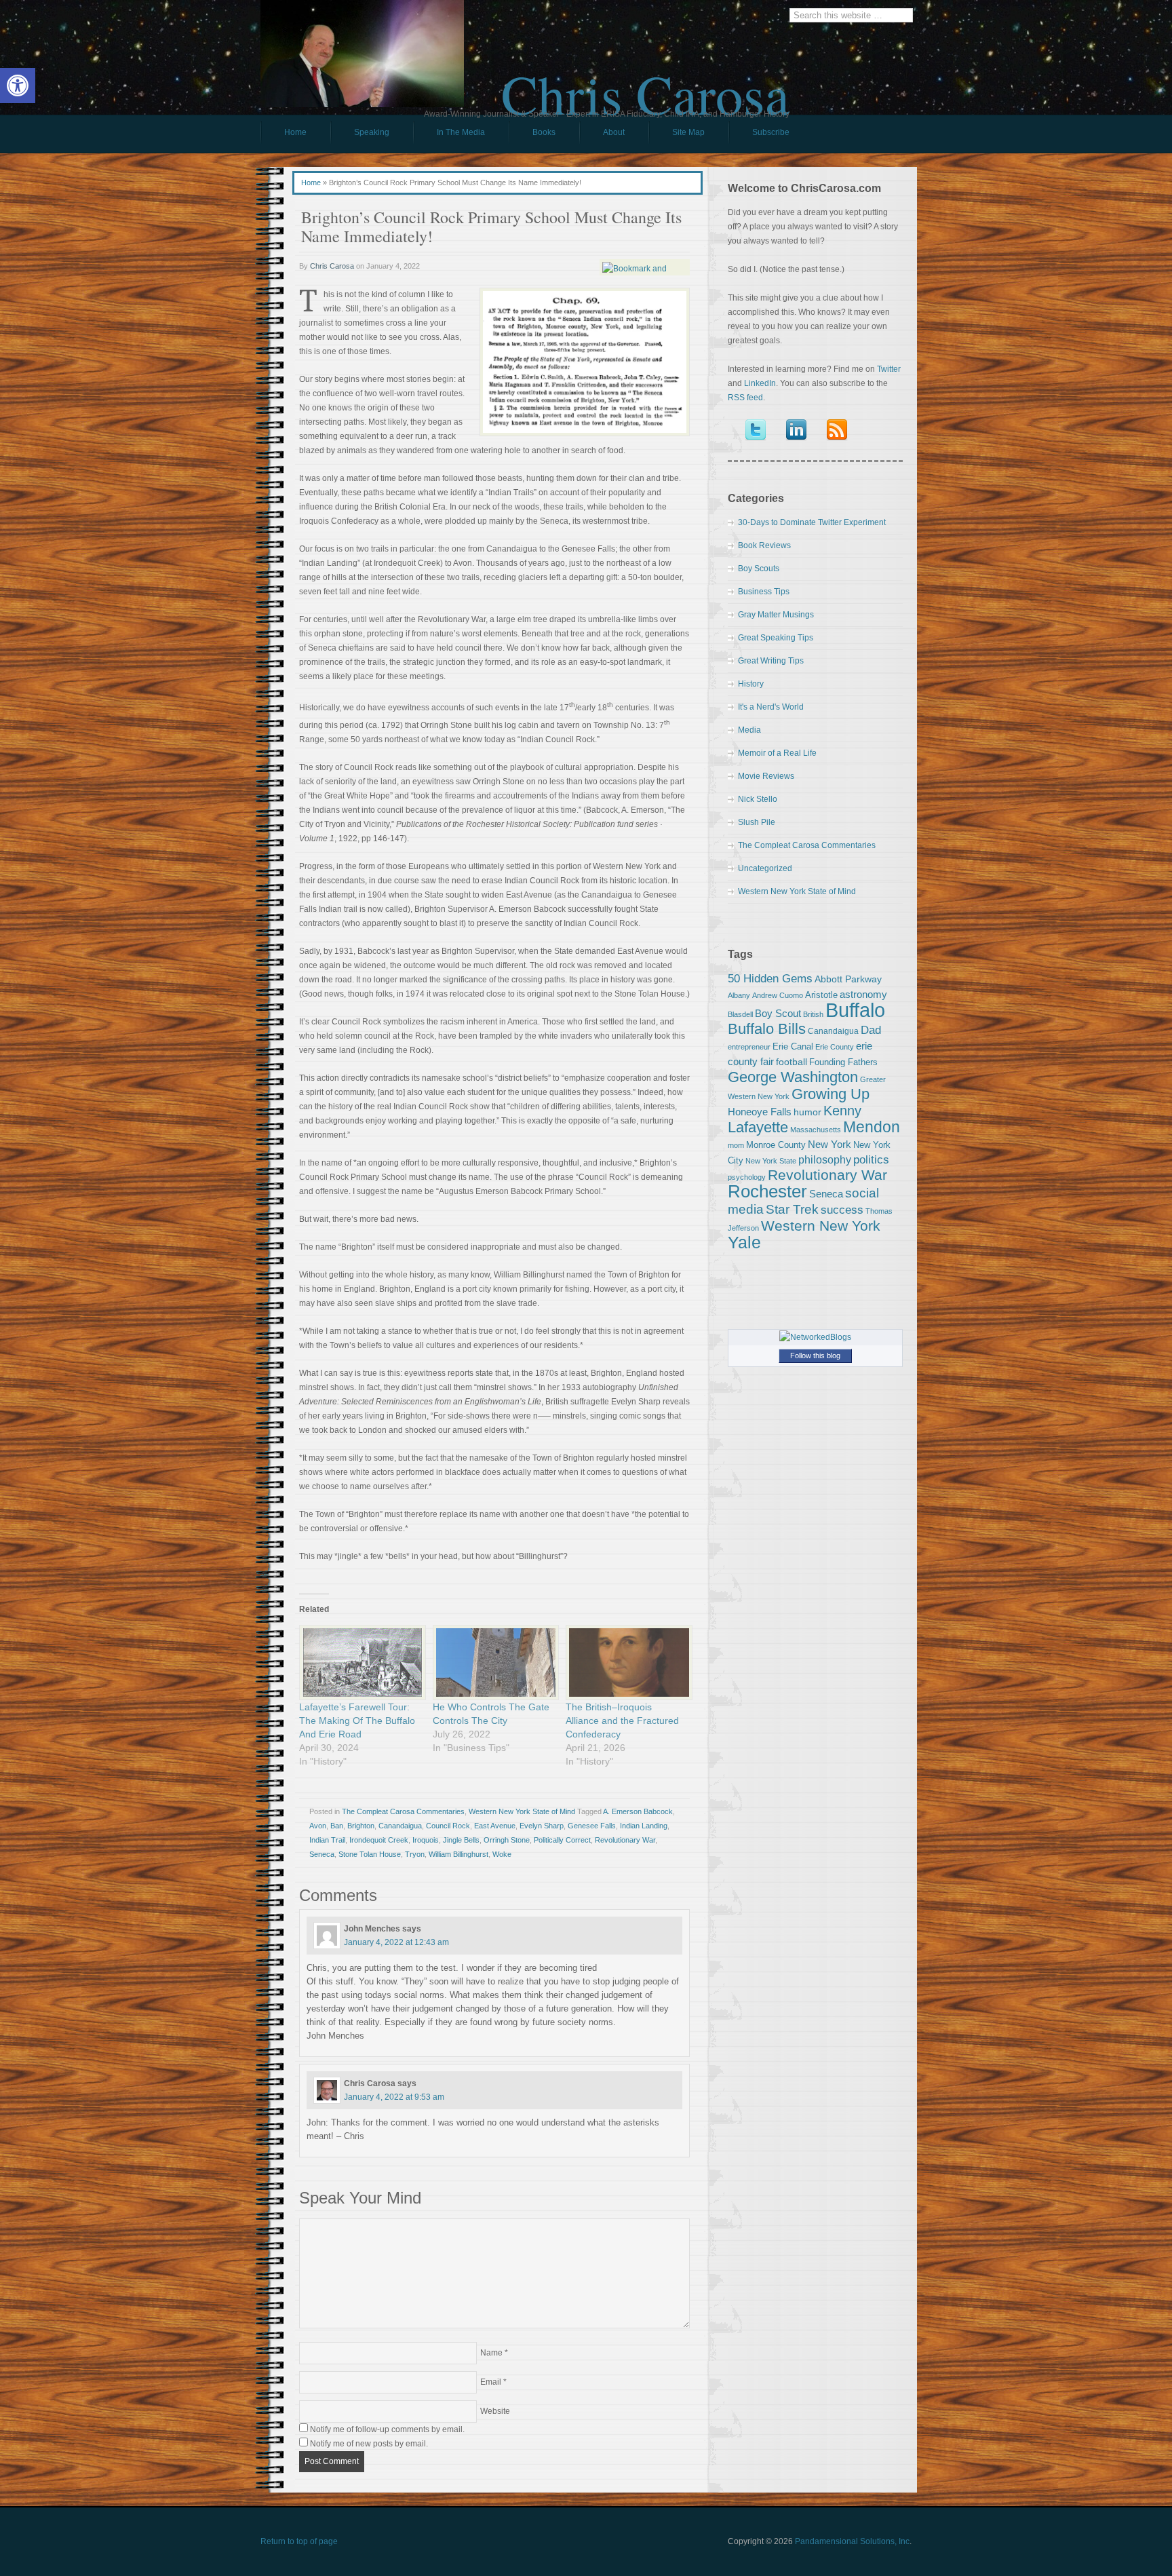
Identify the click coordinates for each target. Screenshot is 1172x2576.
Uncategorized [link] (765, 868)
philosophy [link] (825, 1160)
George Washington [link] (793, 1077)
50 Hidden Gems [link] (770, 978)
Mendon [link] (872, 1127)
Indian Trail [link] (327, 1840)
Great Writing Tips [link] (771, 661)
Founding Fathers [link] (843, 1062)
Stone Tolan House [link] (370, 1854)
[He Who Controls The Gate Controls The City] (493, 1662)
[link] (18, 85)
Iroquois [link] (426, 1840)
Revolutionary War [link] (625, 1840)
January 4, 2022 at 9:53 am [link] (394, 2097)
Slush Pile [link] (757, 822)
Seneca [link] (322, 1854)
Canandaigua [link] (400, 1826)
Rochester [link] (767, 1191)
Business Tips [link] (764, 592)
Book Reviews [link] (764, 545)
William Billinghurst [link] (458, 1854)
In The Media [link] (461, 132)
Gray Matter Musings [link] (776, 615)
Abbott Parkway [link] (848, 979)
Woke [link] (502, 1854)
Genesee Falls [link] (592, 1826)
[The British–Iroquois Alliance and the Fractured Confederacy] (626, 1662)
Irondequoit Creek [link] (379, 1840)
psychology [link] (747, 1177)
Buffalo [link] (855, 1010)
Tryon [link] (415, 1854)
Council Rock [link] (448, 1826)
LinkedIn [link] (760, 383)
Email (491, 2382)
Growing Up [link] (831, 1094)
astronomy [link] (863, 994)
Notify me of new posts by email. (369, 2444)
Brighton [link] (361, 1826)
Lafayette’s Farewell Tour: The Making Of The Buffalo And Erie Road (357, 1720)
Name (491, 2353)
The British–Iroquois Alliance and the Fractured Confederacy (622, 1720)
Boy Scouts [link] (759, 569)
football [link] (792, 1062)
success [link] (842, 1210)
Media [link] (749, 730)
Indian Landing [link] (644, 1826)
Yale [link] (744, 1243)
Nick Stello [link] (758, 799)
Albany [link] (739, 995)
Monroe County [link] (776, 1145)
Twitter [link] (889, 369)
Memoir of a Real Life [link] (777, 753)
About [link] (614, 132)
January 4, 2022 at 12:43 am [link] (396, 1942)
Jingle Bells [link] (461, 1840)
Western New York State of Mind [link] (522, 1811)
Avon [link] (318, 1826)
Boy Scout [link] (778, 1013)
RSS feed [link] (745, 398)
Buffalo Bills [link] (767, 1029)
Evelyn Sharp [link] (542, 1826)
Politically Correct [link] (562, 1840)
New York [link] (829, 1144)
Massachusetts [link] (816, 1130)
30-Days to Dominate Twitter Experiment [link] (812, 522)
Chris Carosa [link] (645, 82)
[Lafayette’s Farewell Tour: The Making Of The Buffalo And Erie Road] (359, 1662)
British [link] (813, 1014)
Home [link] (295, 132)
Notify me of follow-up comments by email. (387, 2429)
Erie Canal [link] (793, 1046)
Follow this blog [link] (815, 1356)
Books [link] (532, 136)
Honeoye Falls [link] (760, 1112)
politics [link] (871, 1159)
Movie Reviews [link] (766, 776)
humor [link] (807, 1112)
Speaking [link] (372, 132)
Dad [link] (871, 1030)
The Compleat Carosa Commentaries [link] (403, 1811)
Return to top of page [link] (299, 2541)
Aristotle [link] (821, 995)
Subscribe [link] (771, 132)
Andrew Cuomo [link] (778, 995)
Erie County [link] (835, 1047)
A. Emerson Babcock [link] (638, 1811)
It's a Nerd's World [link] (771, 707)
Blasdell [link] (740, 1014)
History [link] (751, 684)
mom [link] (736, 1145)
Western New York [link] (821, 1226)
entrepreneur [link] (749, 1047)
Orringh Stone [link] (507, 1840)
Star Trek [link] (792, 1209)
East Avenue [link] (495, 1826)
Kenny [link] (842, 1111)
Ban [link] (337, 1826)
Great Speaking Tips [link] (776, 638)
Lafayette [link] (758, 1127)
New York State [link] (771, 1161)
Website (495, 2411)
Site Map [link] (688, 132)
